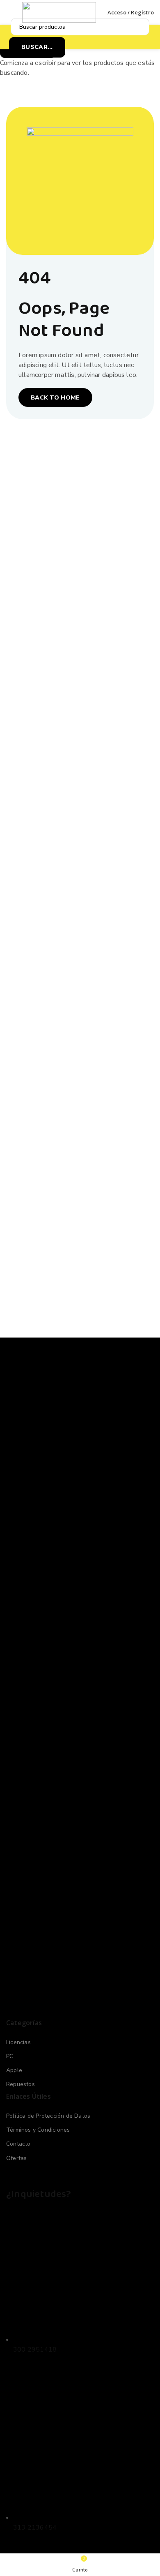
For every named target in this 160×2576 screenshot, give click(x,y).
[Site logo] (59, 12)
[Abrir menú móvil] (9, 12)
